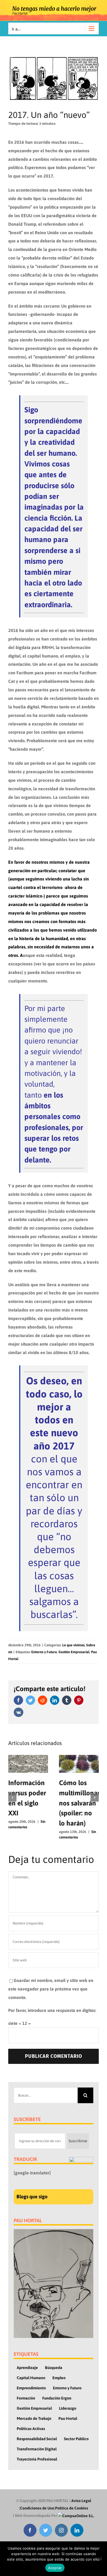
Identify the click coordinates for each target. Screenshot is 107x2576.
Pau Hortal (68, 2418)
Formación (26, 2398)
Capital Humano (31, 2378)
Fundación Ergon (57, 2398)
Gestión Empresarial (74, 1652)
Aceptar (55, 2568)
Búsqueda (54, 2368)
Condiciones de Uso (37, 2508)
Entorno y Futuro (44, 1652)
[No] (100, 2559)
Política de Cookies (72, 2508)
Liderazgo (68, 2408)
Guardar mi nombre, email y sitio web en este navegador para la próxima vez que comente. (51, 1989)
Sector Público (76, 2439)
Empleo (59, 2378)
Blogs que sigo (32, 2197)
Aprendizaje (27, 2368)
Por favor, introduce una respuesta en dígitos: (52, 2010)
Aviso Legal (81, 2501)
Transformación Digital (37, 2449)
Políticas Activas (31, 2429)
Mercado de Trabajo (34, 2418)
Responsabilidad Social (37, 2439)
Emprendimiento (31, 2388)
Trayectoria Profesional (37, 2459)
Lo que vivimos (73, 1645)
